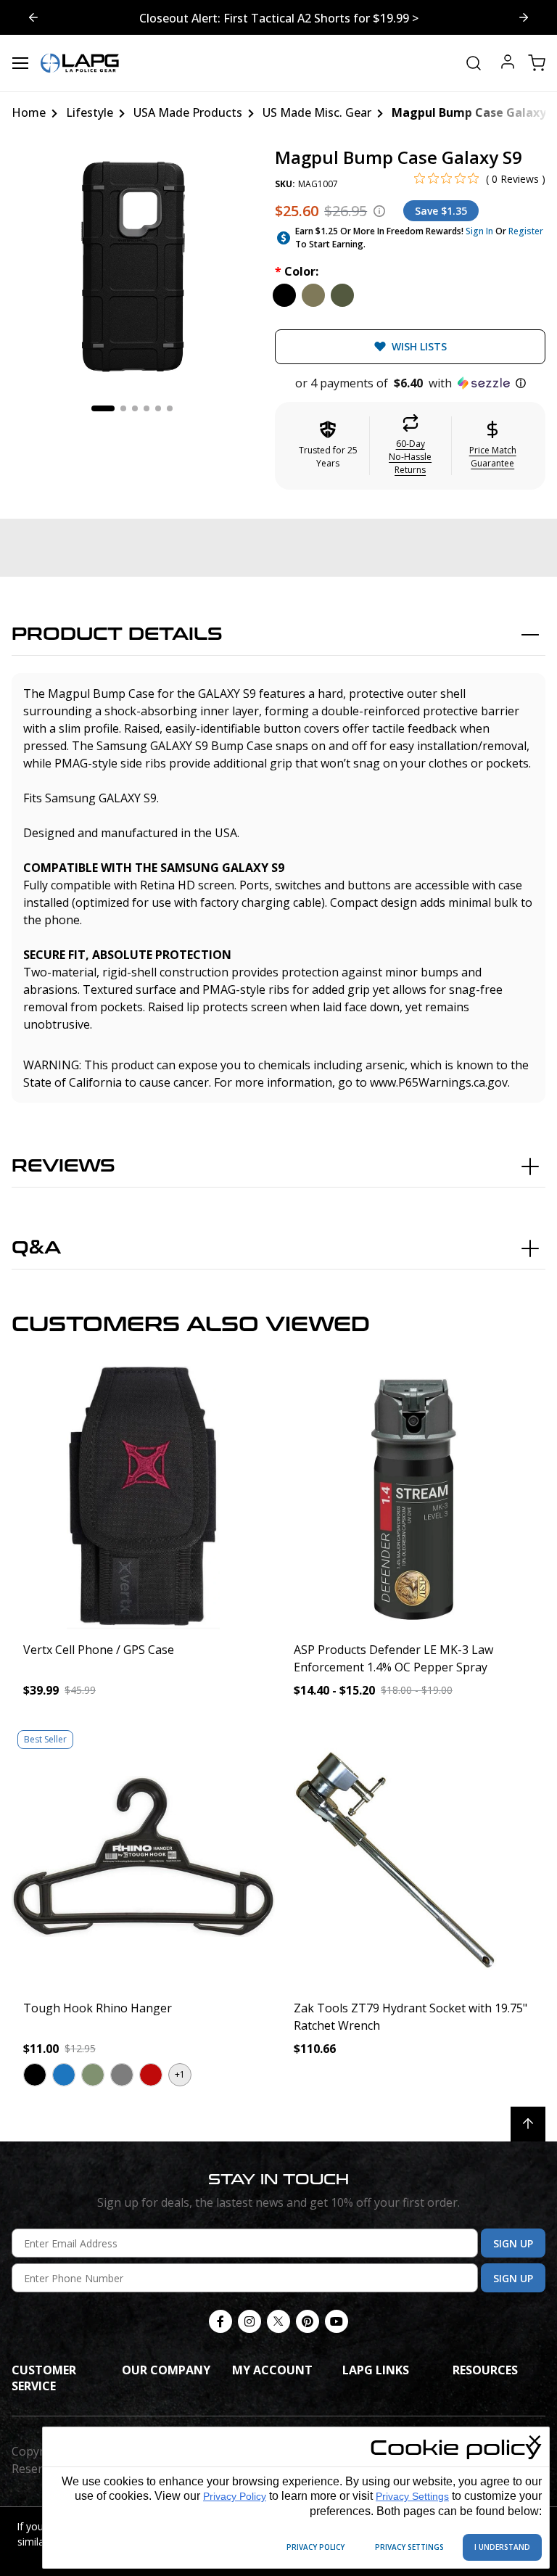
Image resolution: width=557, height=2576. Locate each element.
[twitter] (278, 2321)
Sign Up (513, 2243)
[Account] (508, 63)
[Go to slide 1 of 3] (524, 17)
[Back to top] (528, 2124)
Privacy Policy (235, 2496)
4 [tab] (147, 408)
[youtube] (337, 2321)
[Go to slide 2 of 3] (33, 17)
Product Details (117, 634)
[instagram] (249, 2321)
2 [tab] (123, 408)
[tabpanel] (132, 268)
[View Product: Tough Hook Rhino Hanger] (143, 1856)
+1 (180, 2074)
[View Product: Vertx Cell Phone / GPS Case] (143, 1498)
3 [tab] (135, 408)
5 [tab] (158, 408)
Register (526, 231)
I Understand (502, 2547)
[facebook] (220, 2321)
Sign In (479, 231)
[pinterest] (308, 2321)
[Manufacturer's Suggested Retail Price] (379, 211)
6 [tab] (170, 408)
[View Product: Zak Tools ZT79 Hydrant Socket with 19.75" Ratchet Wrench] (414, 1856)
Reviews (63, 1166)
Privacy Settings (412, 2496)
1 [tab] (103, 408)
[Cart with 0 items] (537, 63)
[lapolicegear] (80, 63)
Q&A (36, 1248)
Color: (297, 271)
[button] (410, 383)
